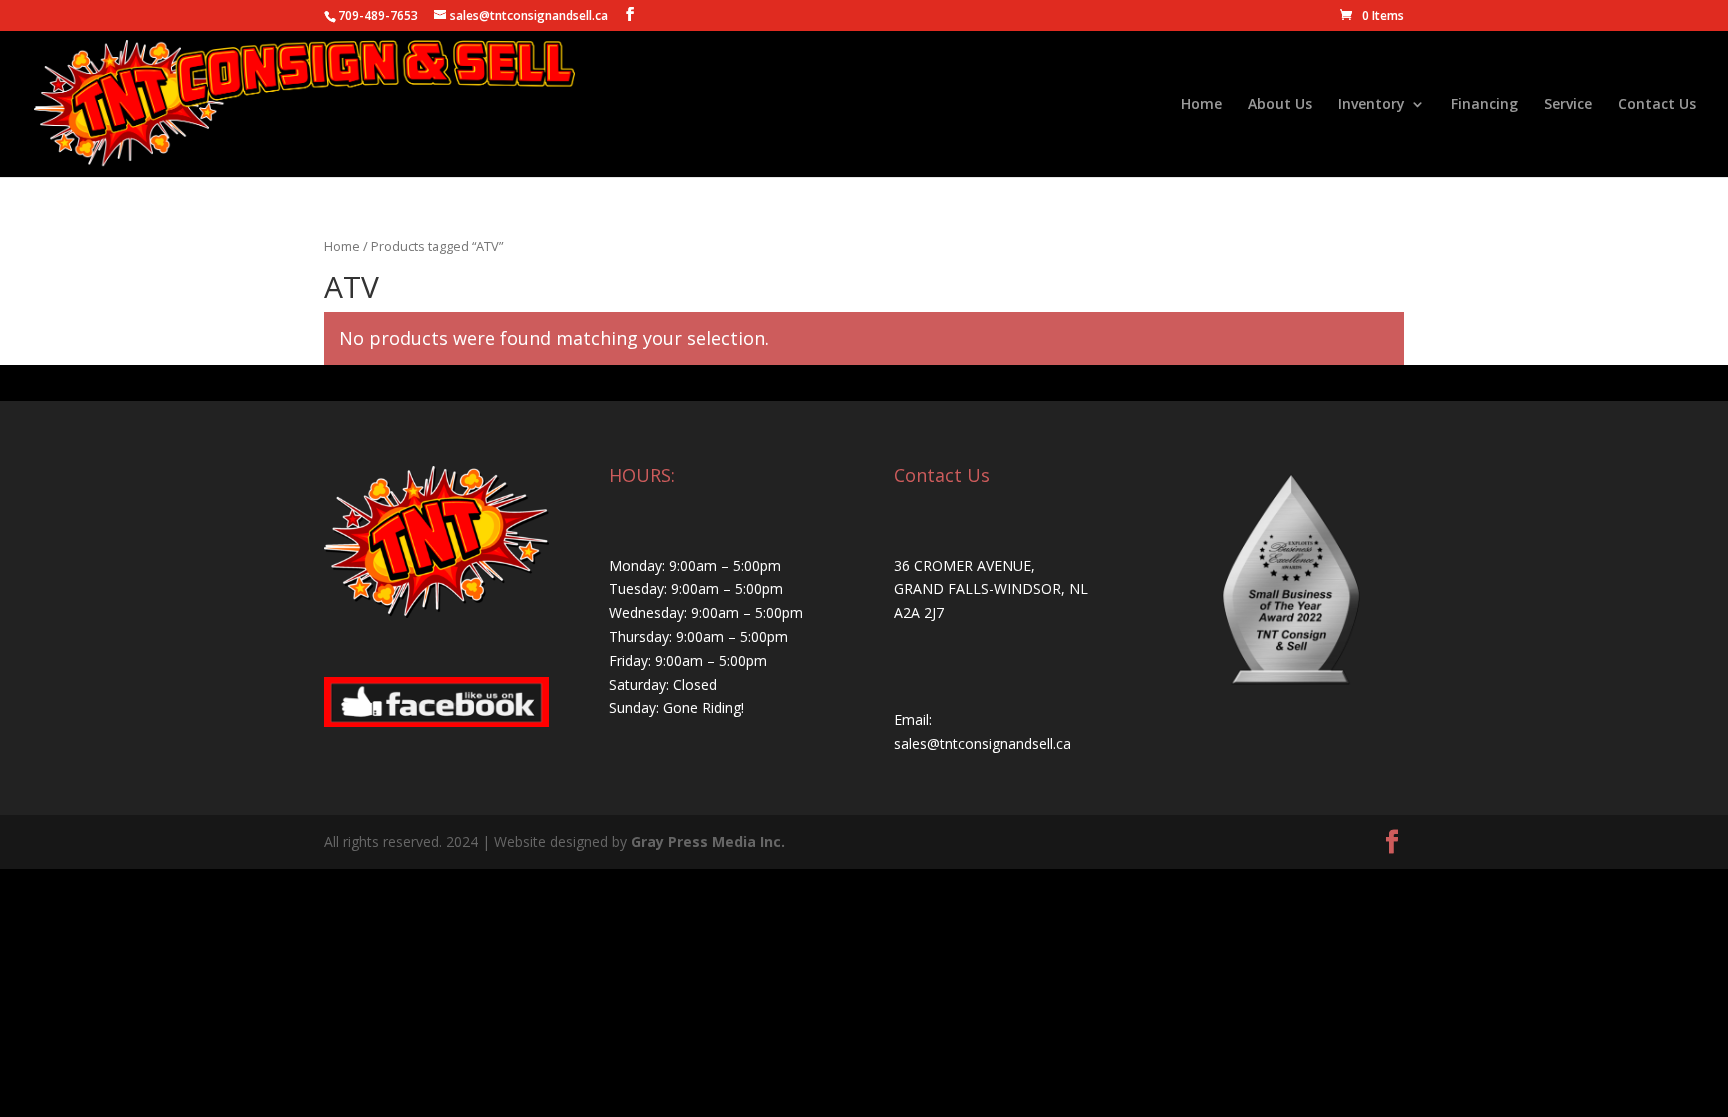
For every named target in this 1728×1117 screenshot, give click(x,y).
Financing (1484, 105)
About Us (1280, 105)
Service (1568, 105)
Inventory (1371, 105)
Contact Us (1657, 105)
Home (1201, 105)
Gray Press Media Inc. (708, 841)
